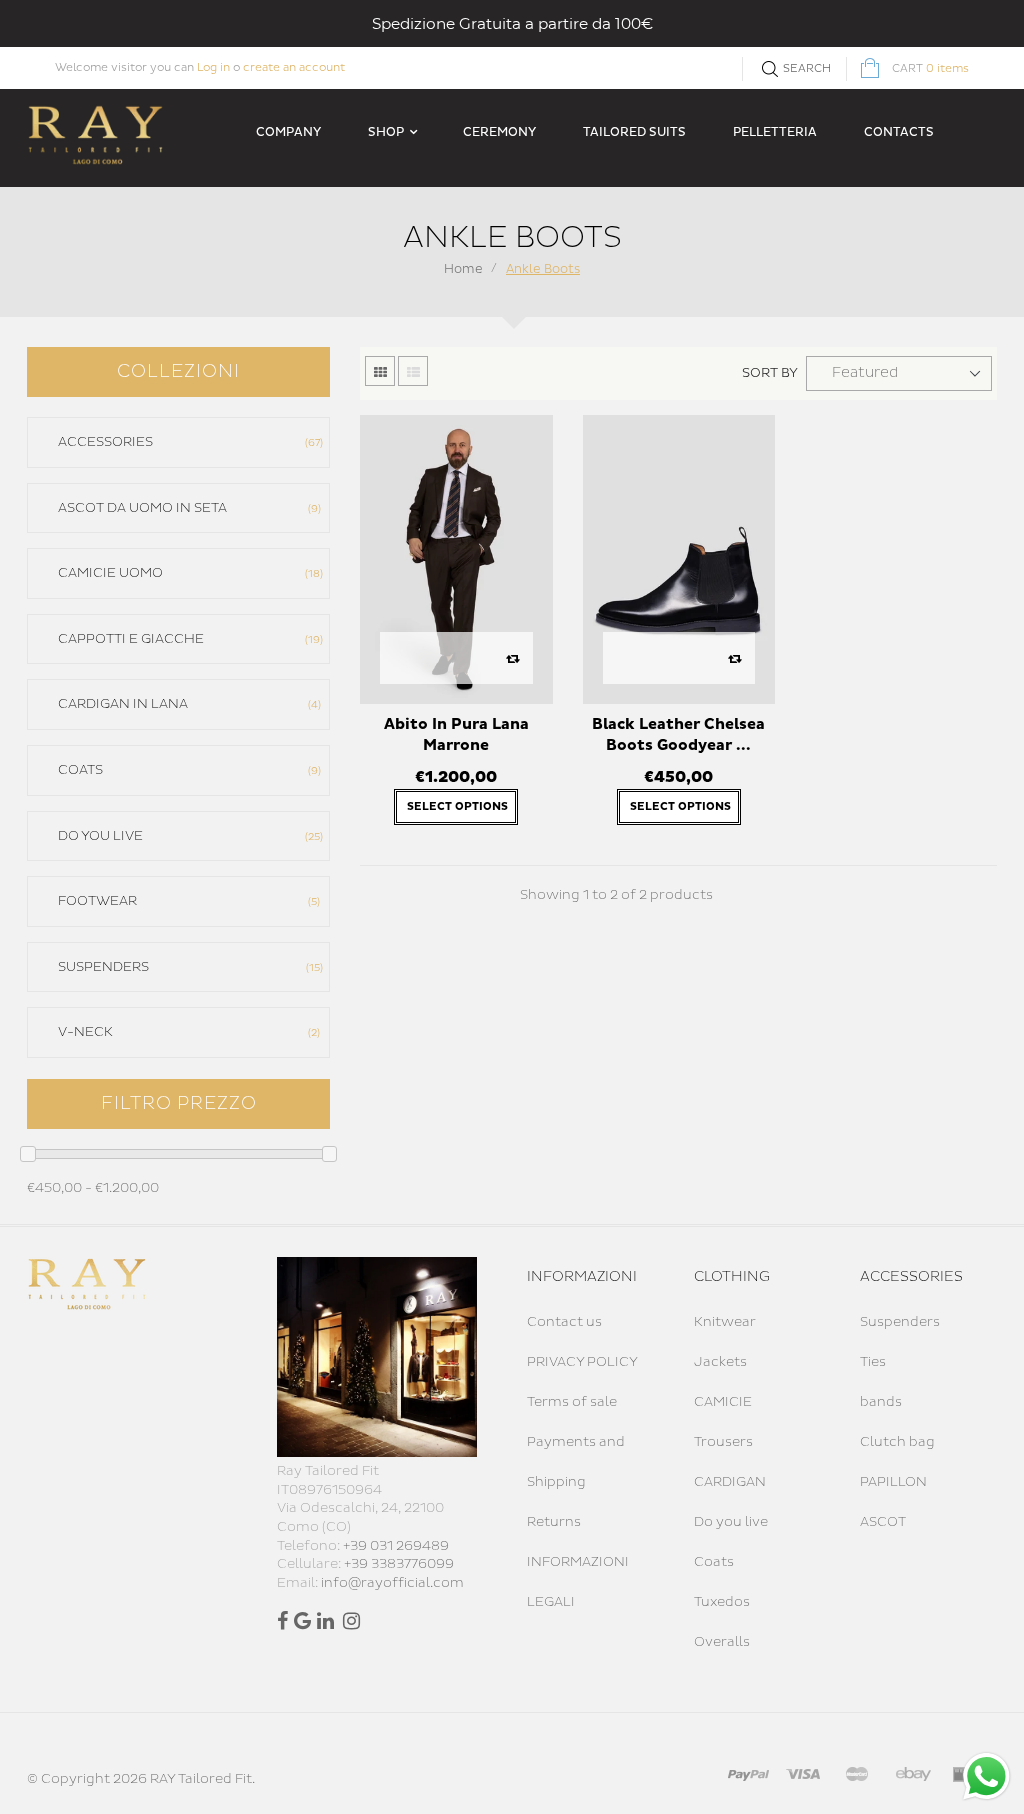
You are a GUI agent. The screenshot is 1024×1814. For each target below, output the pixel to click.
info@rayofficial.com (392, 1583)
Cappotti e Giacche (189, 639)
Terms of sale (572, 1402)
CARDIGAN (730, 1482)
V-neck (187, 1032)
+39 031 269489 (396, 1546)
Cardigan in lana (188, 704)
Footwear (187, 901)
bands (881, 1402)
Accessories (189, 442)
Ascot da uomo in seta (188, 508)
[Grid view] (380, 371)
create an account (294, 67)
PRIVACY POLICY (582, 1362)
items (930, 68)
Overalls (722, 1642)
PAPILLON (893, 1482)
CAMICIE (723, 1402)
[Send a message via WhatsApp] (986, 1776)
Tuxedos (722, 1602)
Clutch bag (897, 1442)
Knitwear (725, 1322)
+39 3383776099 (399, 1564)
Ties (873, 1362)
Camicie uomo (189, 573)
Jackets (720, 1362)
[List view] (413, 371)
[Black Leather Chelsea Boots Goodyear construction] (679, 559)
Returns (554, 1522)
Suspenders (189, 967)
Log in (213, 67)
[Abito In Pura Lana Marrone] (456, 559)
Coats (188, 770)
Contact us (564, 1322)
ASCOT (883, 1522)
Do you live (189, 836)
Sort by (770, 373)
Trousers (723, 1442)
